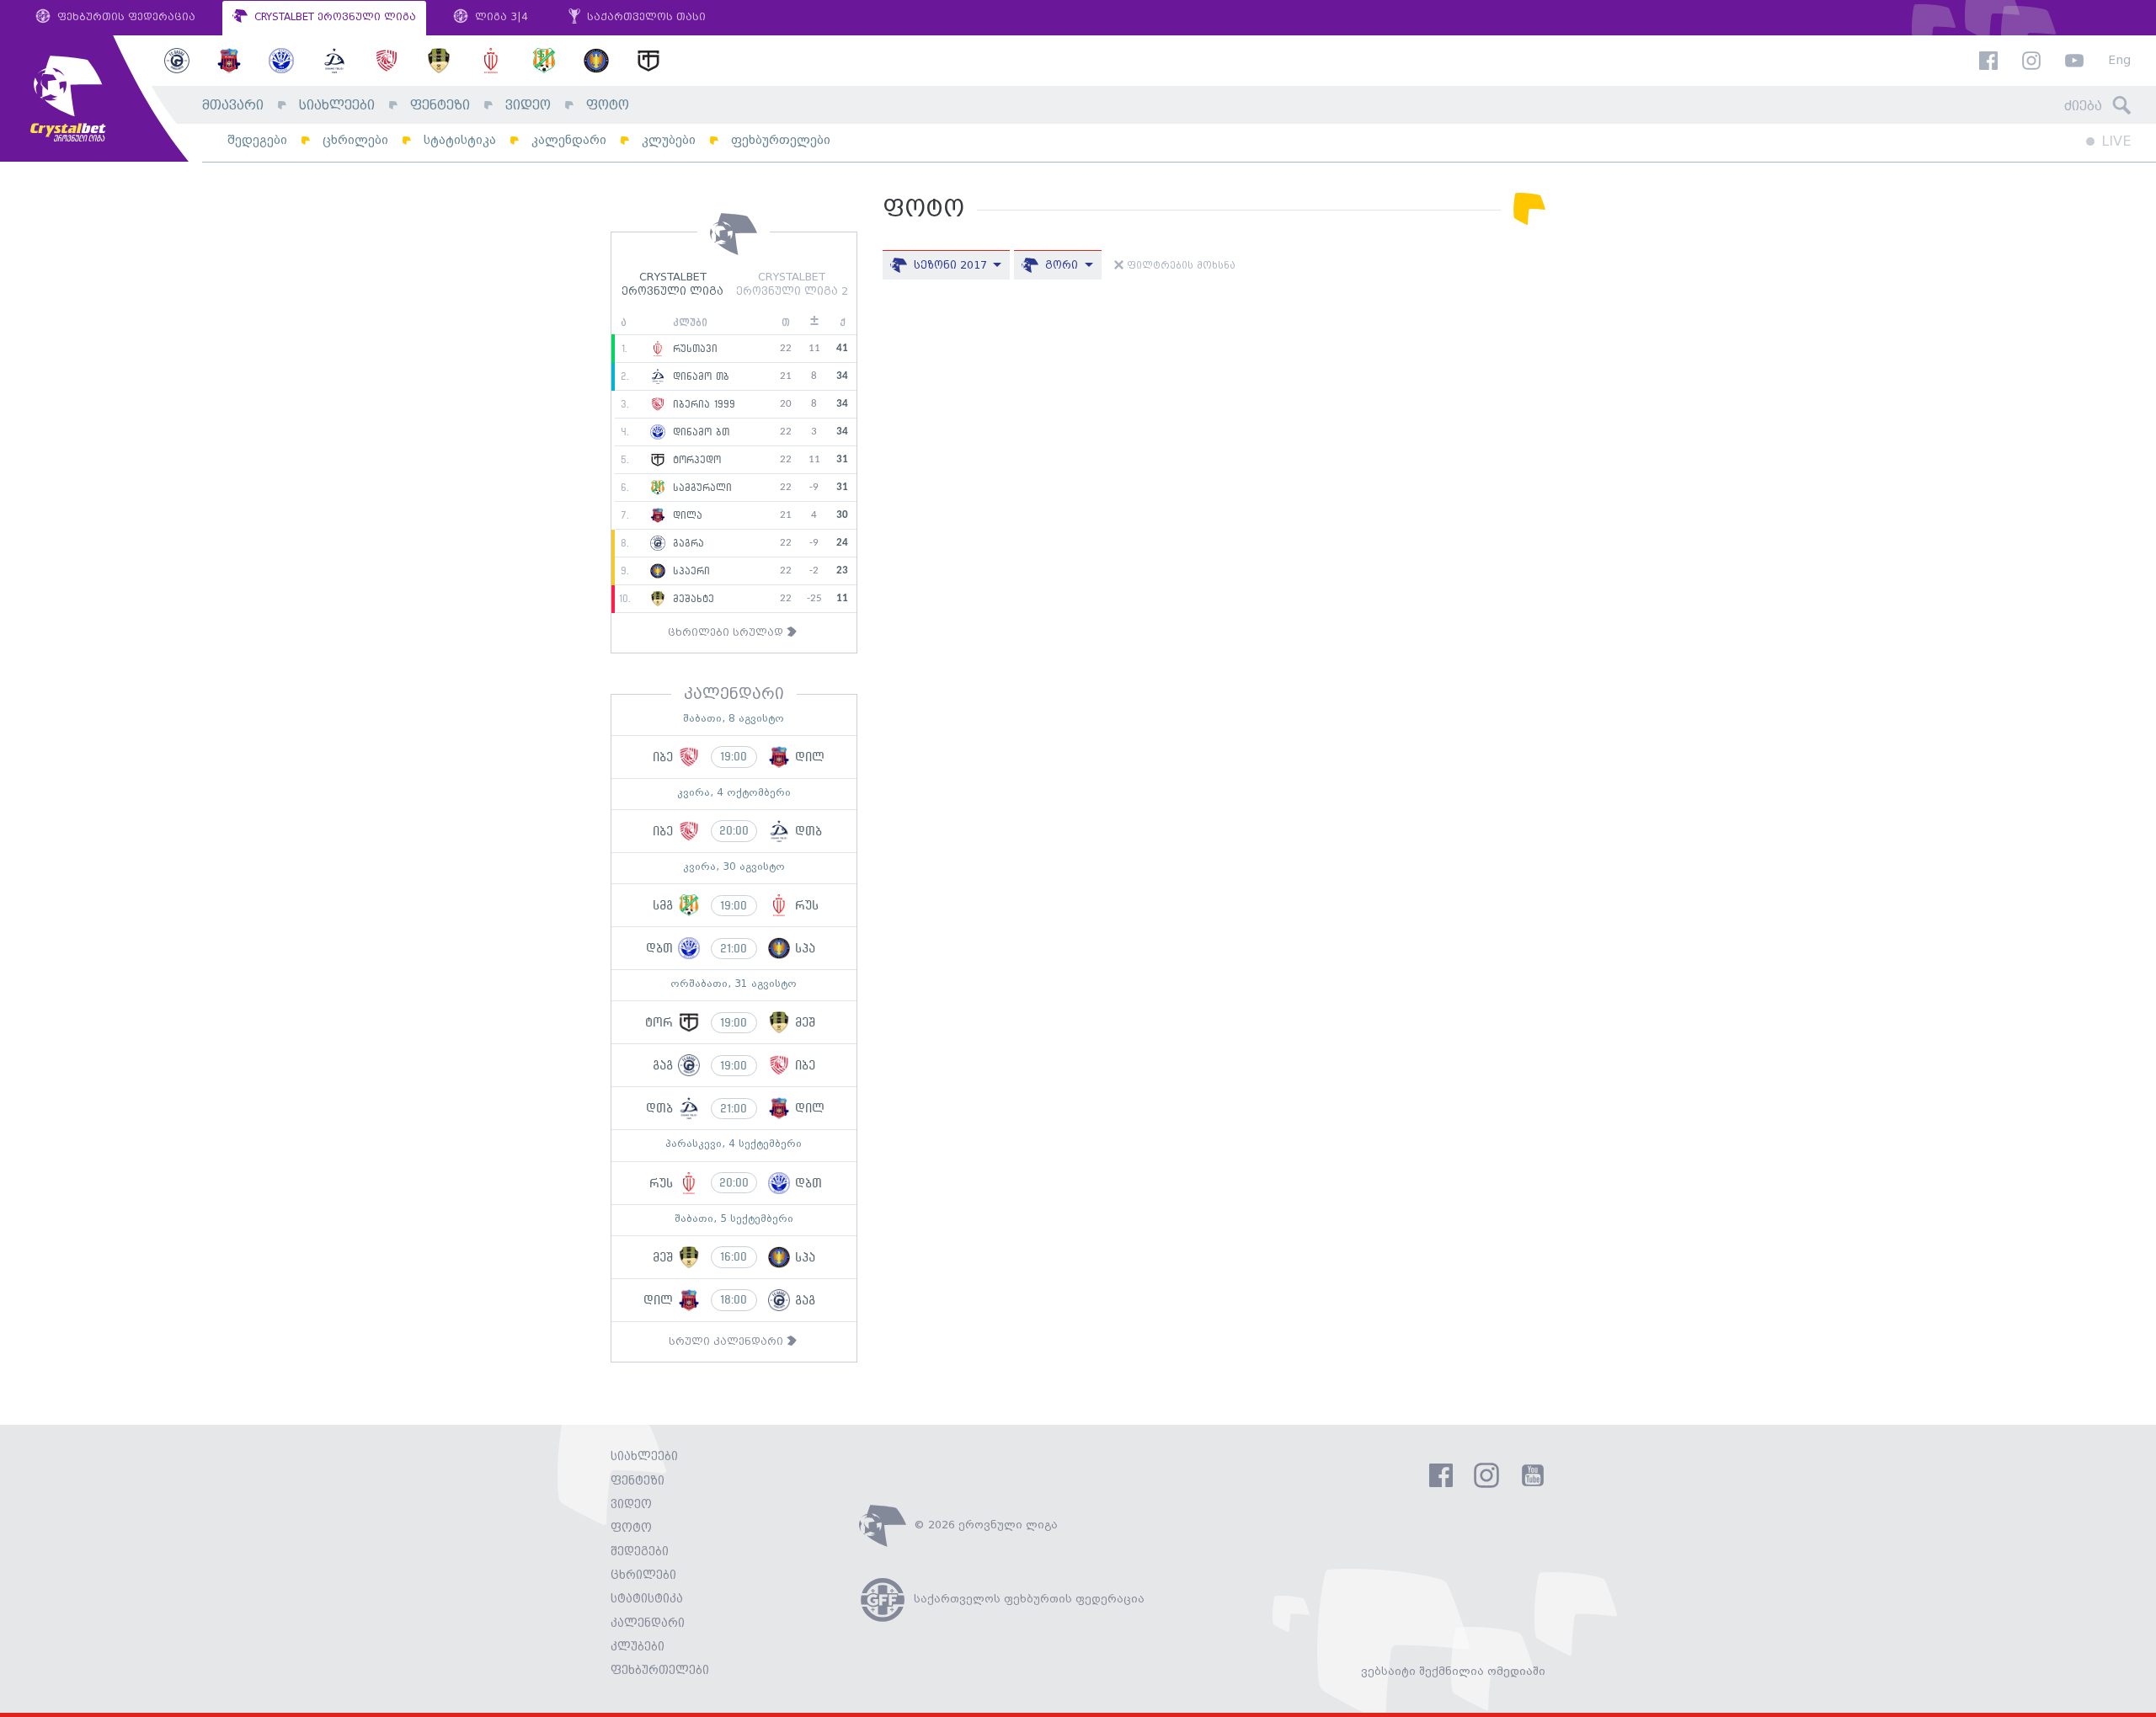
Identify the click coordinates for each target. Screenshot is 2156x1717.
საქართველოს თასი (645, 17)
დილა (686, 515)
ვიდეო (528, 106)
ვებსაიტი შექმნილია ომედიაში (1453, 1672)
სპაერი (689, 571)
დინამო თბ (699, 376)
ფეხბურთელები (781, 140)
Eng (2119, 61)
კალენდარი (569, 140)
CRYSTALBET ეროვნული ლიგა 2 (792, 285)
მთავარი (233, 106)
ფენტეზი (440, 106)
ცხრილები (355, 140)
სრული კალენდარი (728, 1342)
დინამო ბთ (699, 432)
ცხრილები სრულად (727, 633)
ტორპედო (695, 460)
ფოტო (608, 106)
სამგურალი (700, 488)
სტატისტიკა (460, 140)
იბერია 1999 (702, 404)
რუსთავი (693, 349)
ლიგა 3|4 (500, 17)
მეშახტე (691, 599)
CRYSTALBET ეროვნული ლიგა (334, 17)
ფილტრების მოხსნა (1179, 266)
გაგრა (686, 543)
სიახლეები (337, 106)
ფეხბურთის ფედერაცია (125, 17)
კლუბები (669, 140)
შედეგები (257, 140)
